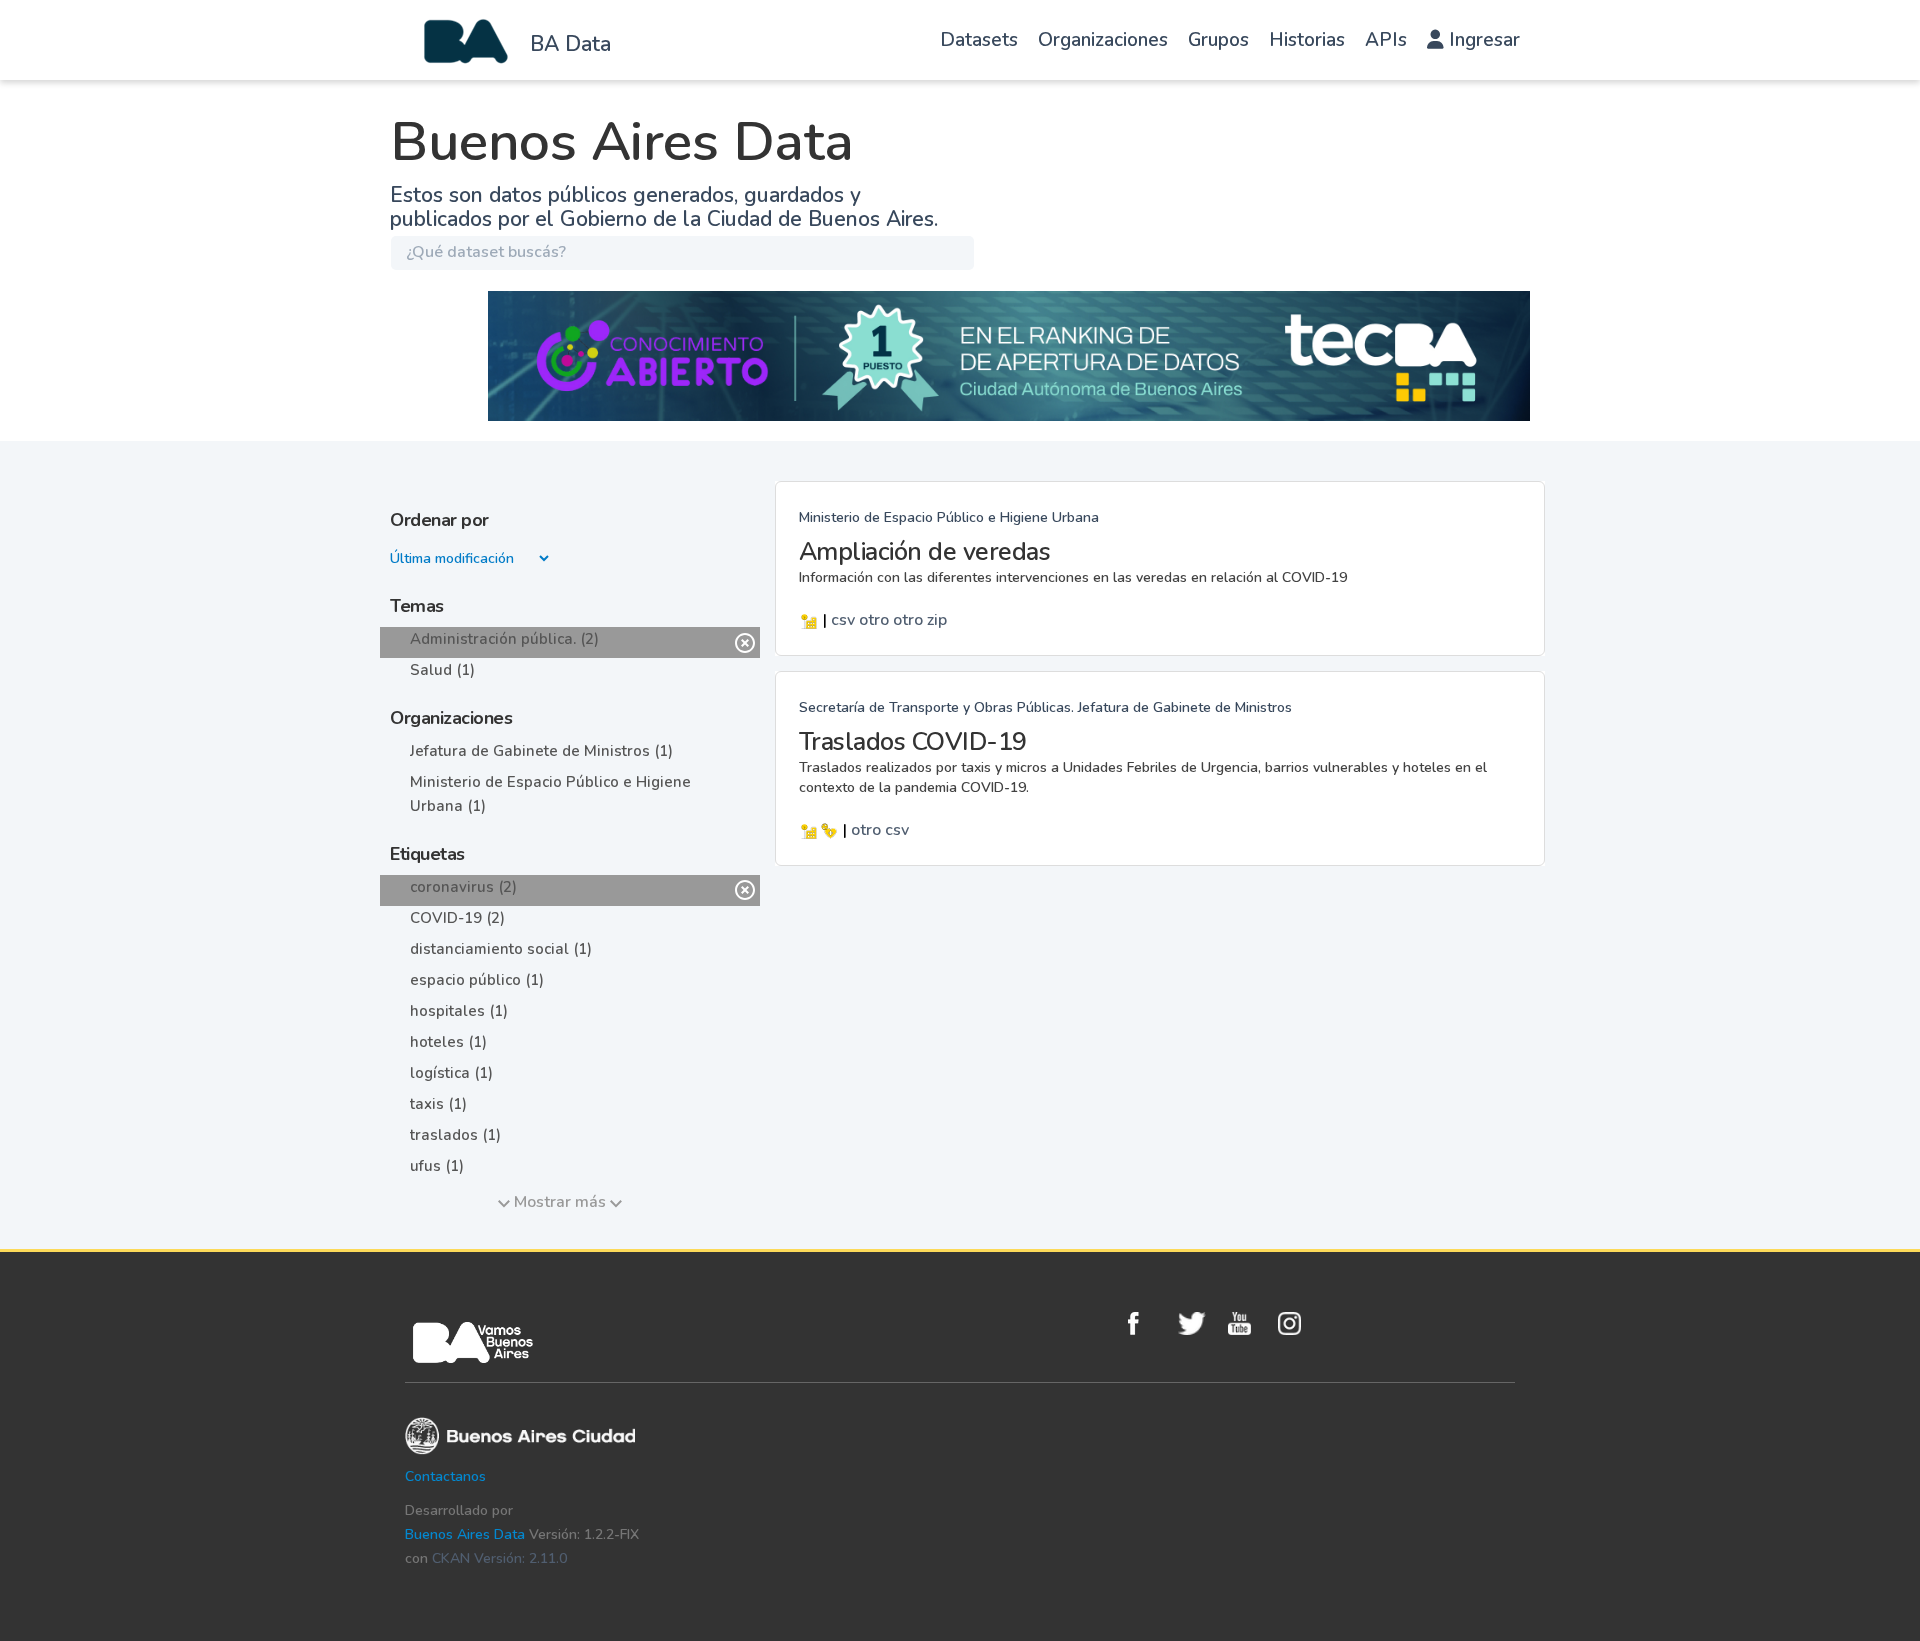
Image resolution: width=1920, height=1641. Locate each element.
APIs (1386, 40)
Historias (1307, 40)
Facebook (1148, 1323)
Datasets (979, 40)
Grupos (1218, 40)
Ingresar (1482, 40)
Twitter (1198, 1323)
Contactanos (445, 1476)
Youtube (1248, 1323)
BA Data (570, 44)
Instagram (1298, 1323)
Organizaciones (1103, 40)
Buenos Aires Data (465, 1534)
